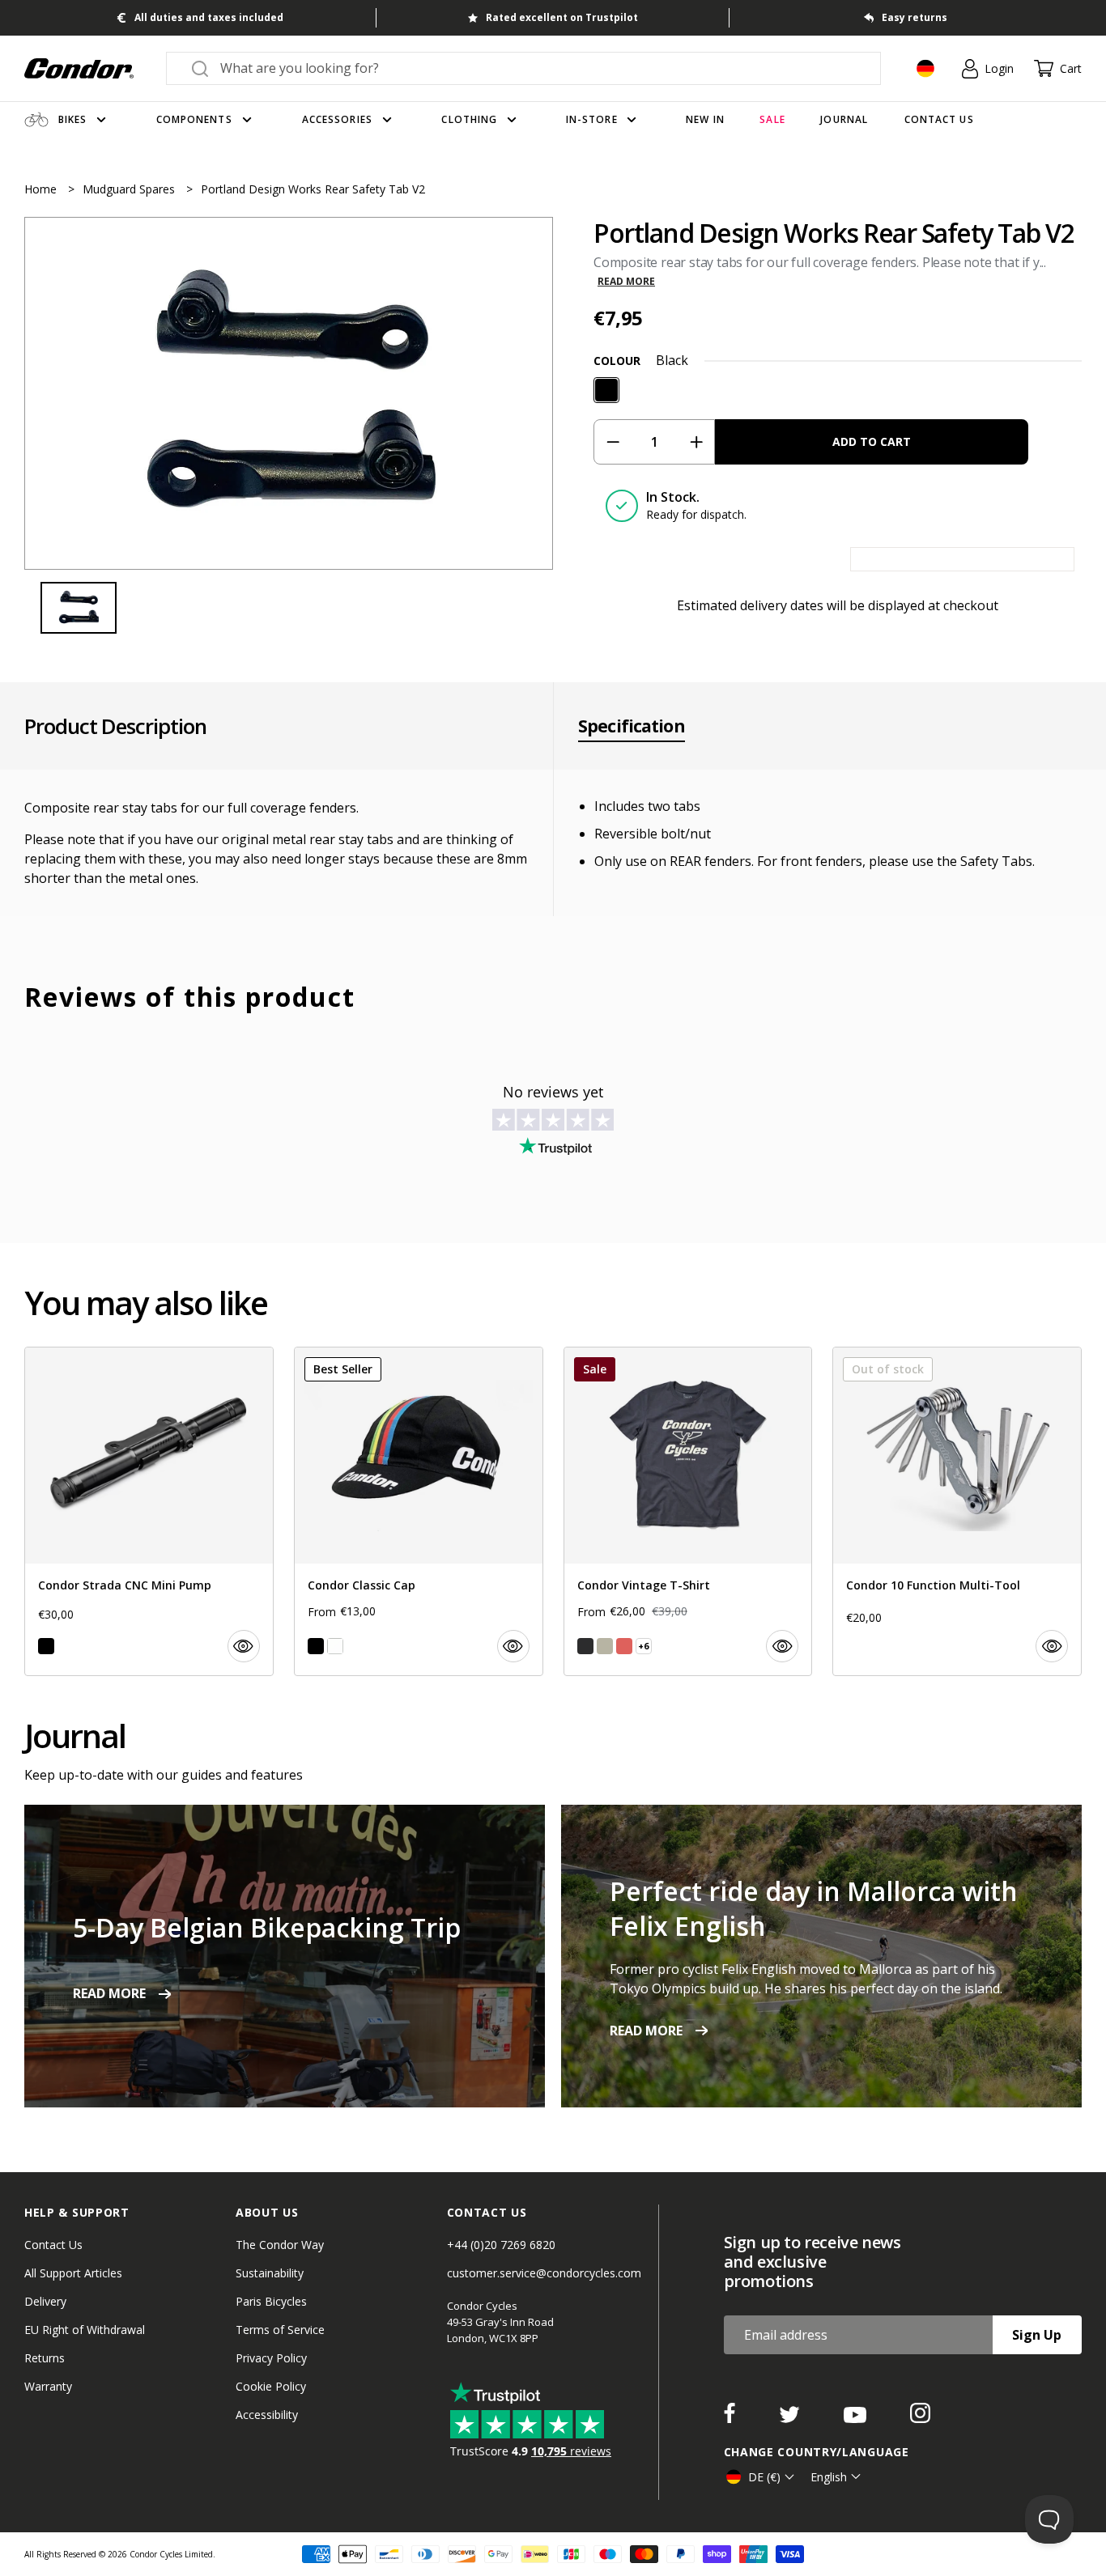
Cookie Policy (271, 2386)
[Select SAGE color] (605, 1646)
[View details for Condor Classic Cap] (419, 1511)
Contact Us (53, 2245)
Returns (45, 2358)
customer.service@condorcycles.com (544, 2273)
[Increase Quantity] (696, 442)
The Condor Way (280, 2245)
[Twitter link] (791, 2418)
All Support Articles (73, 2273)
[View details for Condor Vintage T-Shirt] (688, 1511)
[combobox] (538, 68)
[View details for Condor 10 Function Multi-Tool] (957, 1511)
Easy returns (915, 17)
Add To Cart (872, 441)
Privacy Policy (271, 2358)
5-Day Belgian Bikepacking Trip (267, 1927)
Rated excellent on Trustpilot (562, 17)
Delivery (45, 2301)
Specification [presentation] (632, 726)
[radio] (606, 390)
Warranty (48, 2386)
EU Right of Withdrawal (85, 2330)
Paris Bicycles (271, 2301)
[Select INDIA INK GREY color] (585, 1646)
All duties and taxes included (209, 17)
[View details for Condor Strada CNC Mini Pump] (149, 1511)
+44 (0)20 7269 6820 (501, 2245)
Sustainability (270, 2273)
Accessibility (267, 2415)
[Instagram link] (920, 2418)
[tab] (289, 393)
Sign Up (1037, 2335)
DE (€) (764, 2477)
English (829, 2477)
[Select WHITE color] (335, 1646)
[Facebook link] (731, 2418)
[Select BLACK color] (46, 1646)
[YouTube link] (857, 2418)
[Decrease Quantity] (613, 442)
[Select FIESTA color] (624, 1646)
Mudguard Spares (130, 189)
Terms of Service (280, 2330)
